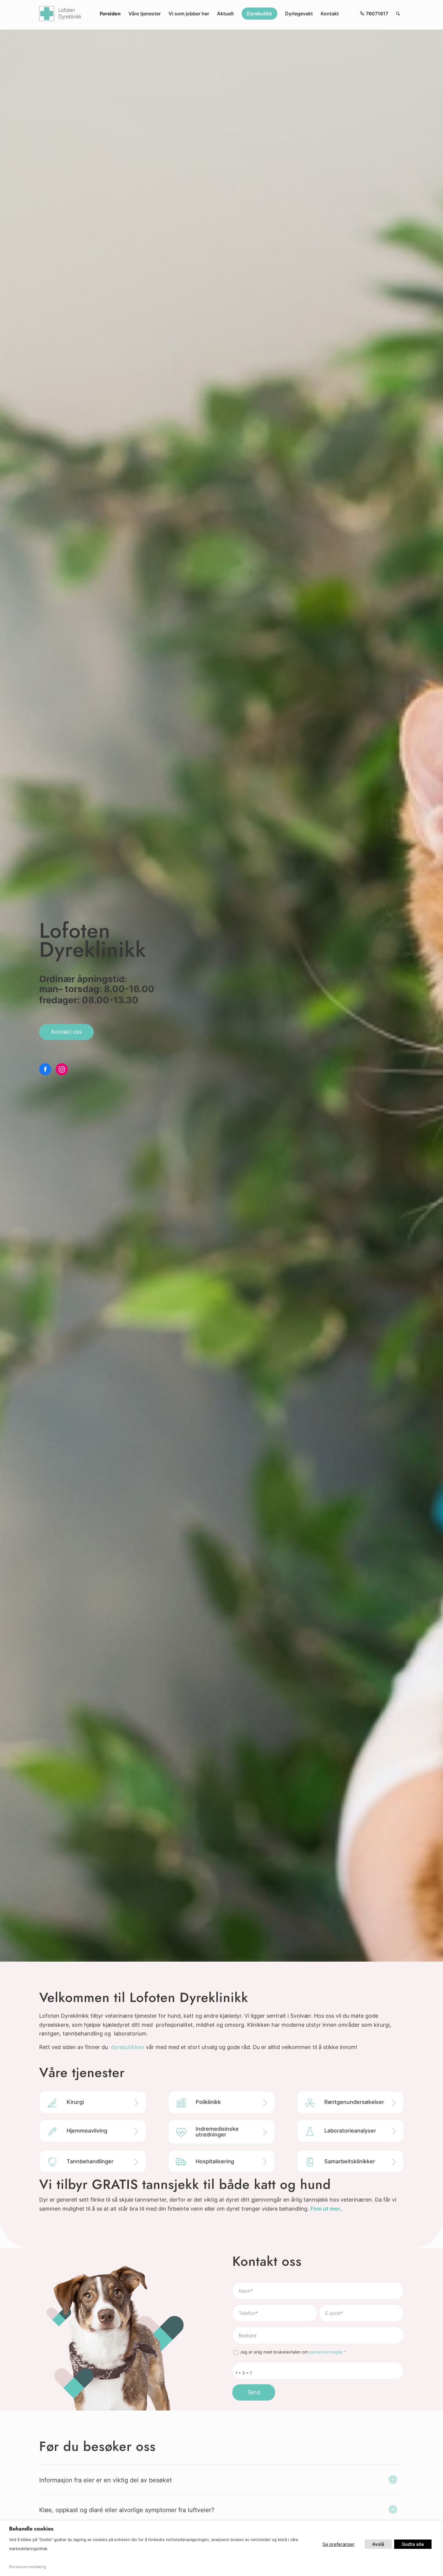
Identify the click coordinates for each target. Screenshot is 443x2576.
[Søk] (398, 14)
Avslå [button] (378, 2544)
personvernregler (326, 2352)
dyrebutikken (128, 2047)
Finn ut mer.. (327, 2209)
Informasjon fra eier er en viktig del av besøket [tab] (105, 2480)
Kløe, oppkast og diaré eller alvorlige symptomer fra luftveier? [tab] (127, 2510)
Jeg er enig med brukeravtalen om (293, 2352)
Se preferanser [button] (339, 2544)
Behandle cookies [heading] (31, 2529)
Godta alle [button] (413, 2544)
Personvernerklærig (28, 2567)
